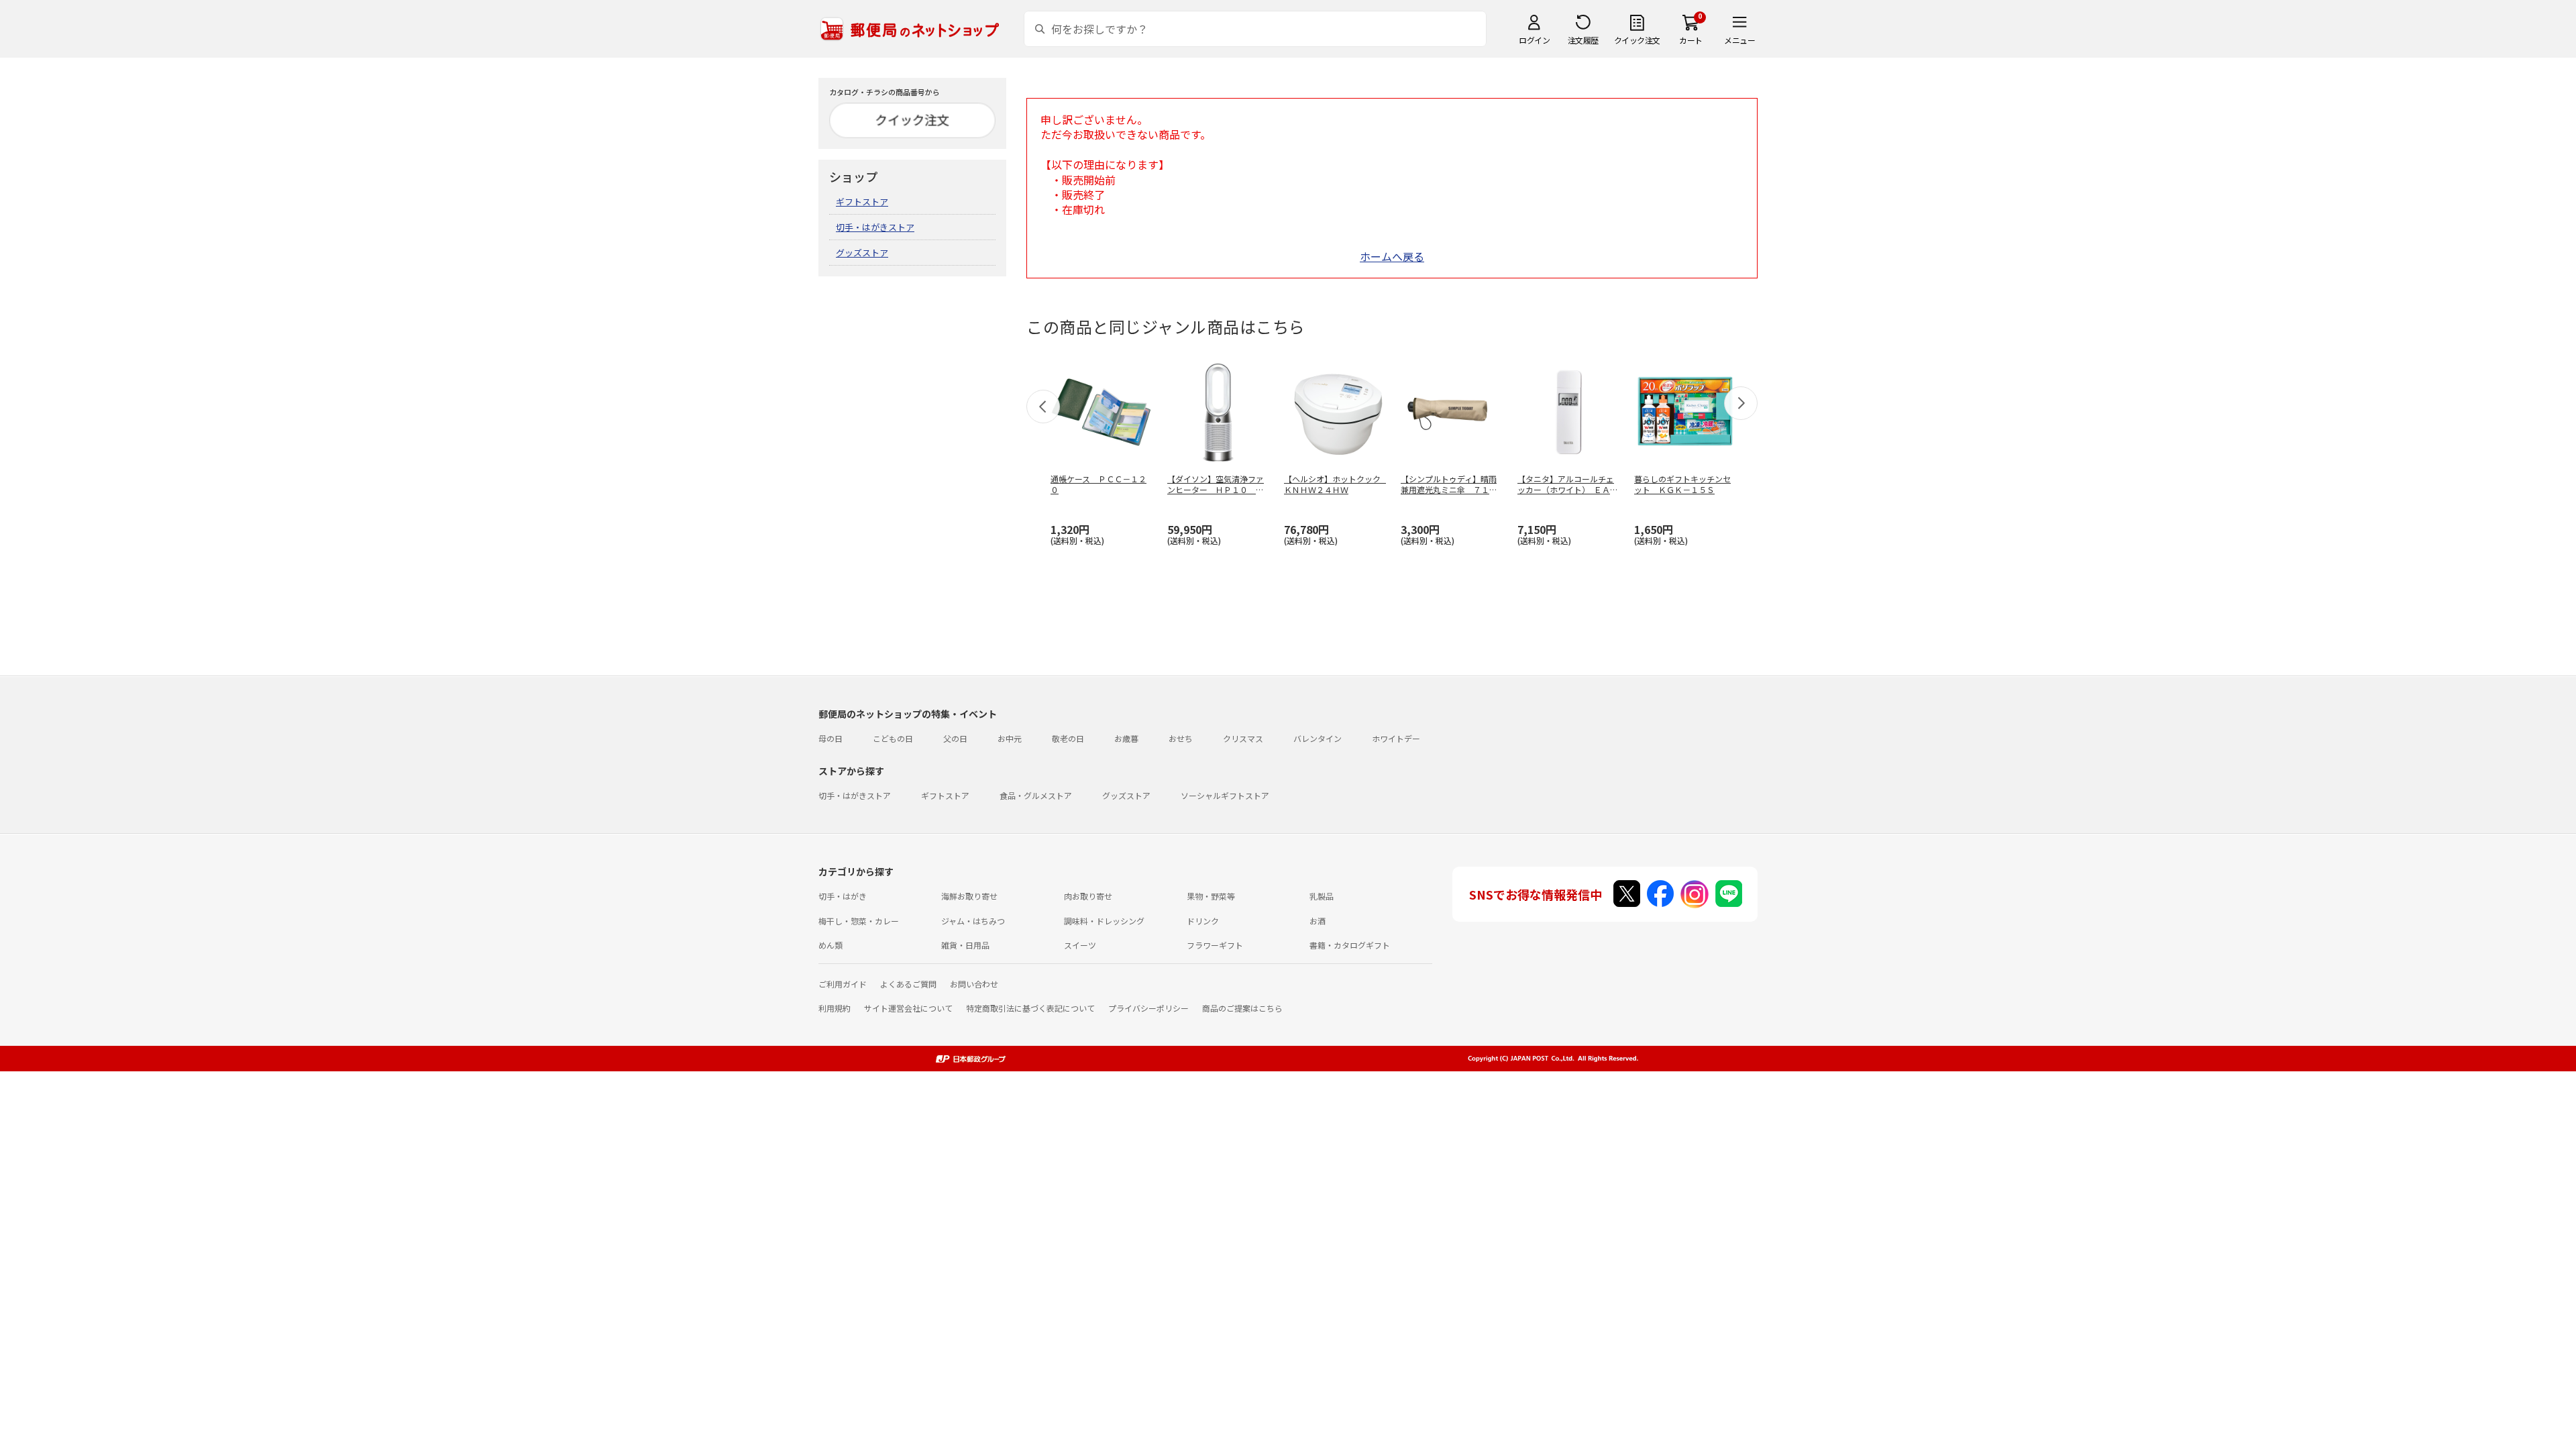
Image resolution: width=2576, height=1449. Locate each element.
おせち (1181, 738)
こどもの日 (893, 738)
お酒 (1318, 921)
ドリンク (1203, 921)
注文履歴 (1583, 40)
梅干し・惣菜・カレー (859, 921)
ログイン (1534, 40)
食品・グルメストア (1036, 795)
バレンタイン (1318, 738)
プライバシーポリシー (1148, 1008)
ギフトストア (862, 202)
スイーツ (1080, 945)
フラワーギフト (1215, 945)
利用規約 (835, 1008)
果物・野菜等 (1211, 896)
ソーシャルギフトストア (1225, 795)
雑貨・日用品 (965, 945)
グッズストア (862, 253)
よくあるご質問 (908, 984)
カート (1691, 40)
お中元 (1010, 738)
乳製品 (1322, 896)
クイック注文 (1637, 40)
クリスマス (1243, 738)
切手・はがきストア (875, 227)
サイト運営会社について (908, 1008)
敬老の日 (1068, 738)
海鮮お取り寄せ (969, 896)
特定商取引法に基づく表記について (1030, 1008)
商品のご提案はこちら (1242, 1008)
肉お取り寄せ (1088, 896)
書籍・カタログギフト (1350, 945)
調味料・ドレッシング (1104, 921)
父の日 (955, 738)
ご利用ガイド (843, 984)
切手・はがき (843, 896)
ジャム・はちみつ (973, 921)
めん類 (830, 945)
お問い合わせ (974, 984)
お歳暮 (1126, 738)
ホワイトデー (1396, 738)
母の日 (830, 738)
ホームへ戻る (1392, 256)
